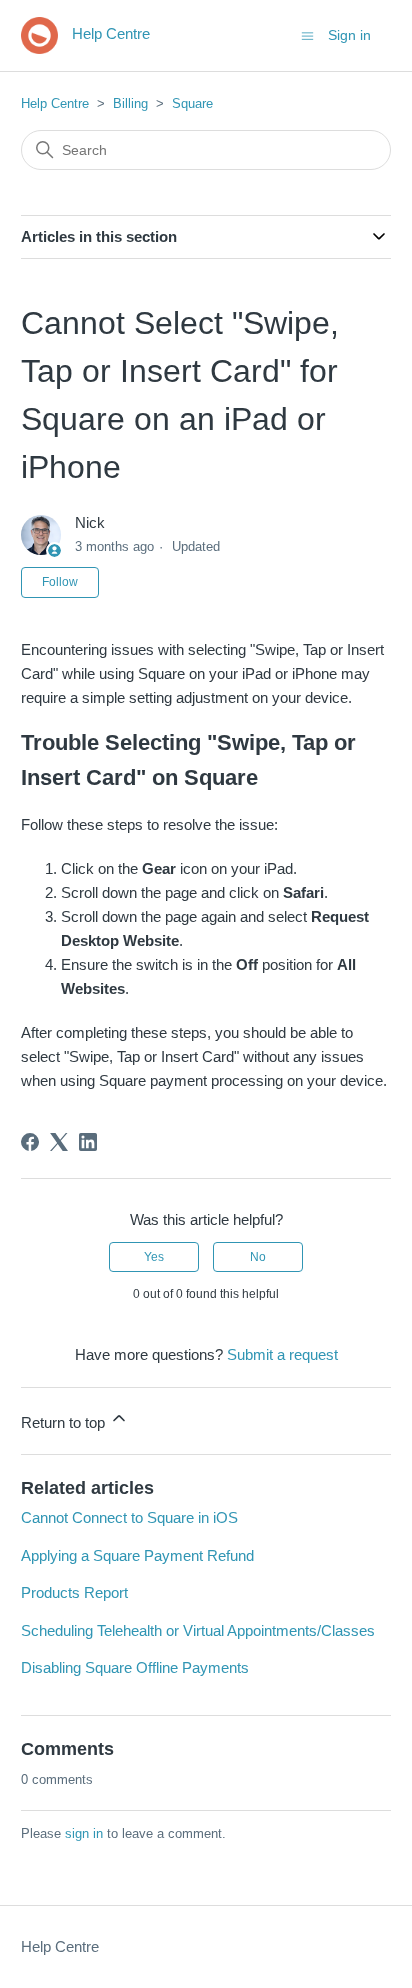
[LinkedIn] (88, 1142)
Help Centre (55, 103)
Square (192, 103)
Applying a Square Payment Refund (137, 1555)
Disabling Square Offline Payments (135, 1667)
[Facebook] (30, 1142)
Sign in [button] (349, 35)
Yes (154, 1257)
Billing (130, 103)
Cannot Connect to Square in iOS (129, 1517)
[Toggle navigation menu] (307, 34)
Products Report (74, 1592)
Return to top (65, 1422)
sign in (84, 1833)
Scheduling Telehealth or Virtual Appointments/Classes (198, 1630)
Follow (60, 582)
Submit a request (282, 1354)
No (258, 1257)
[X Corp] (59, 1142)
